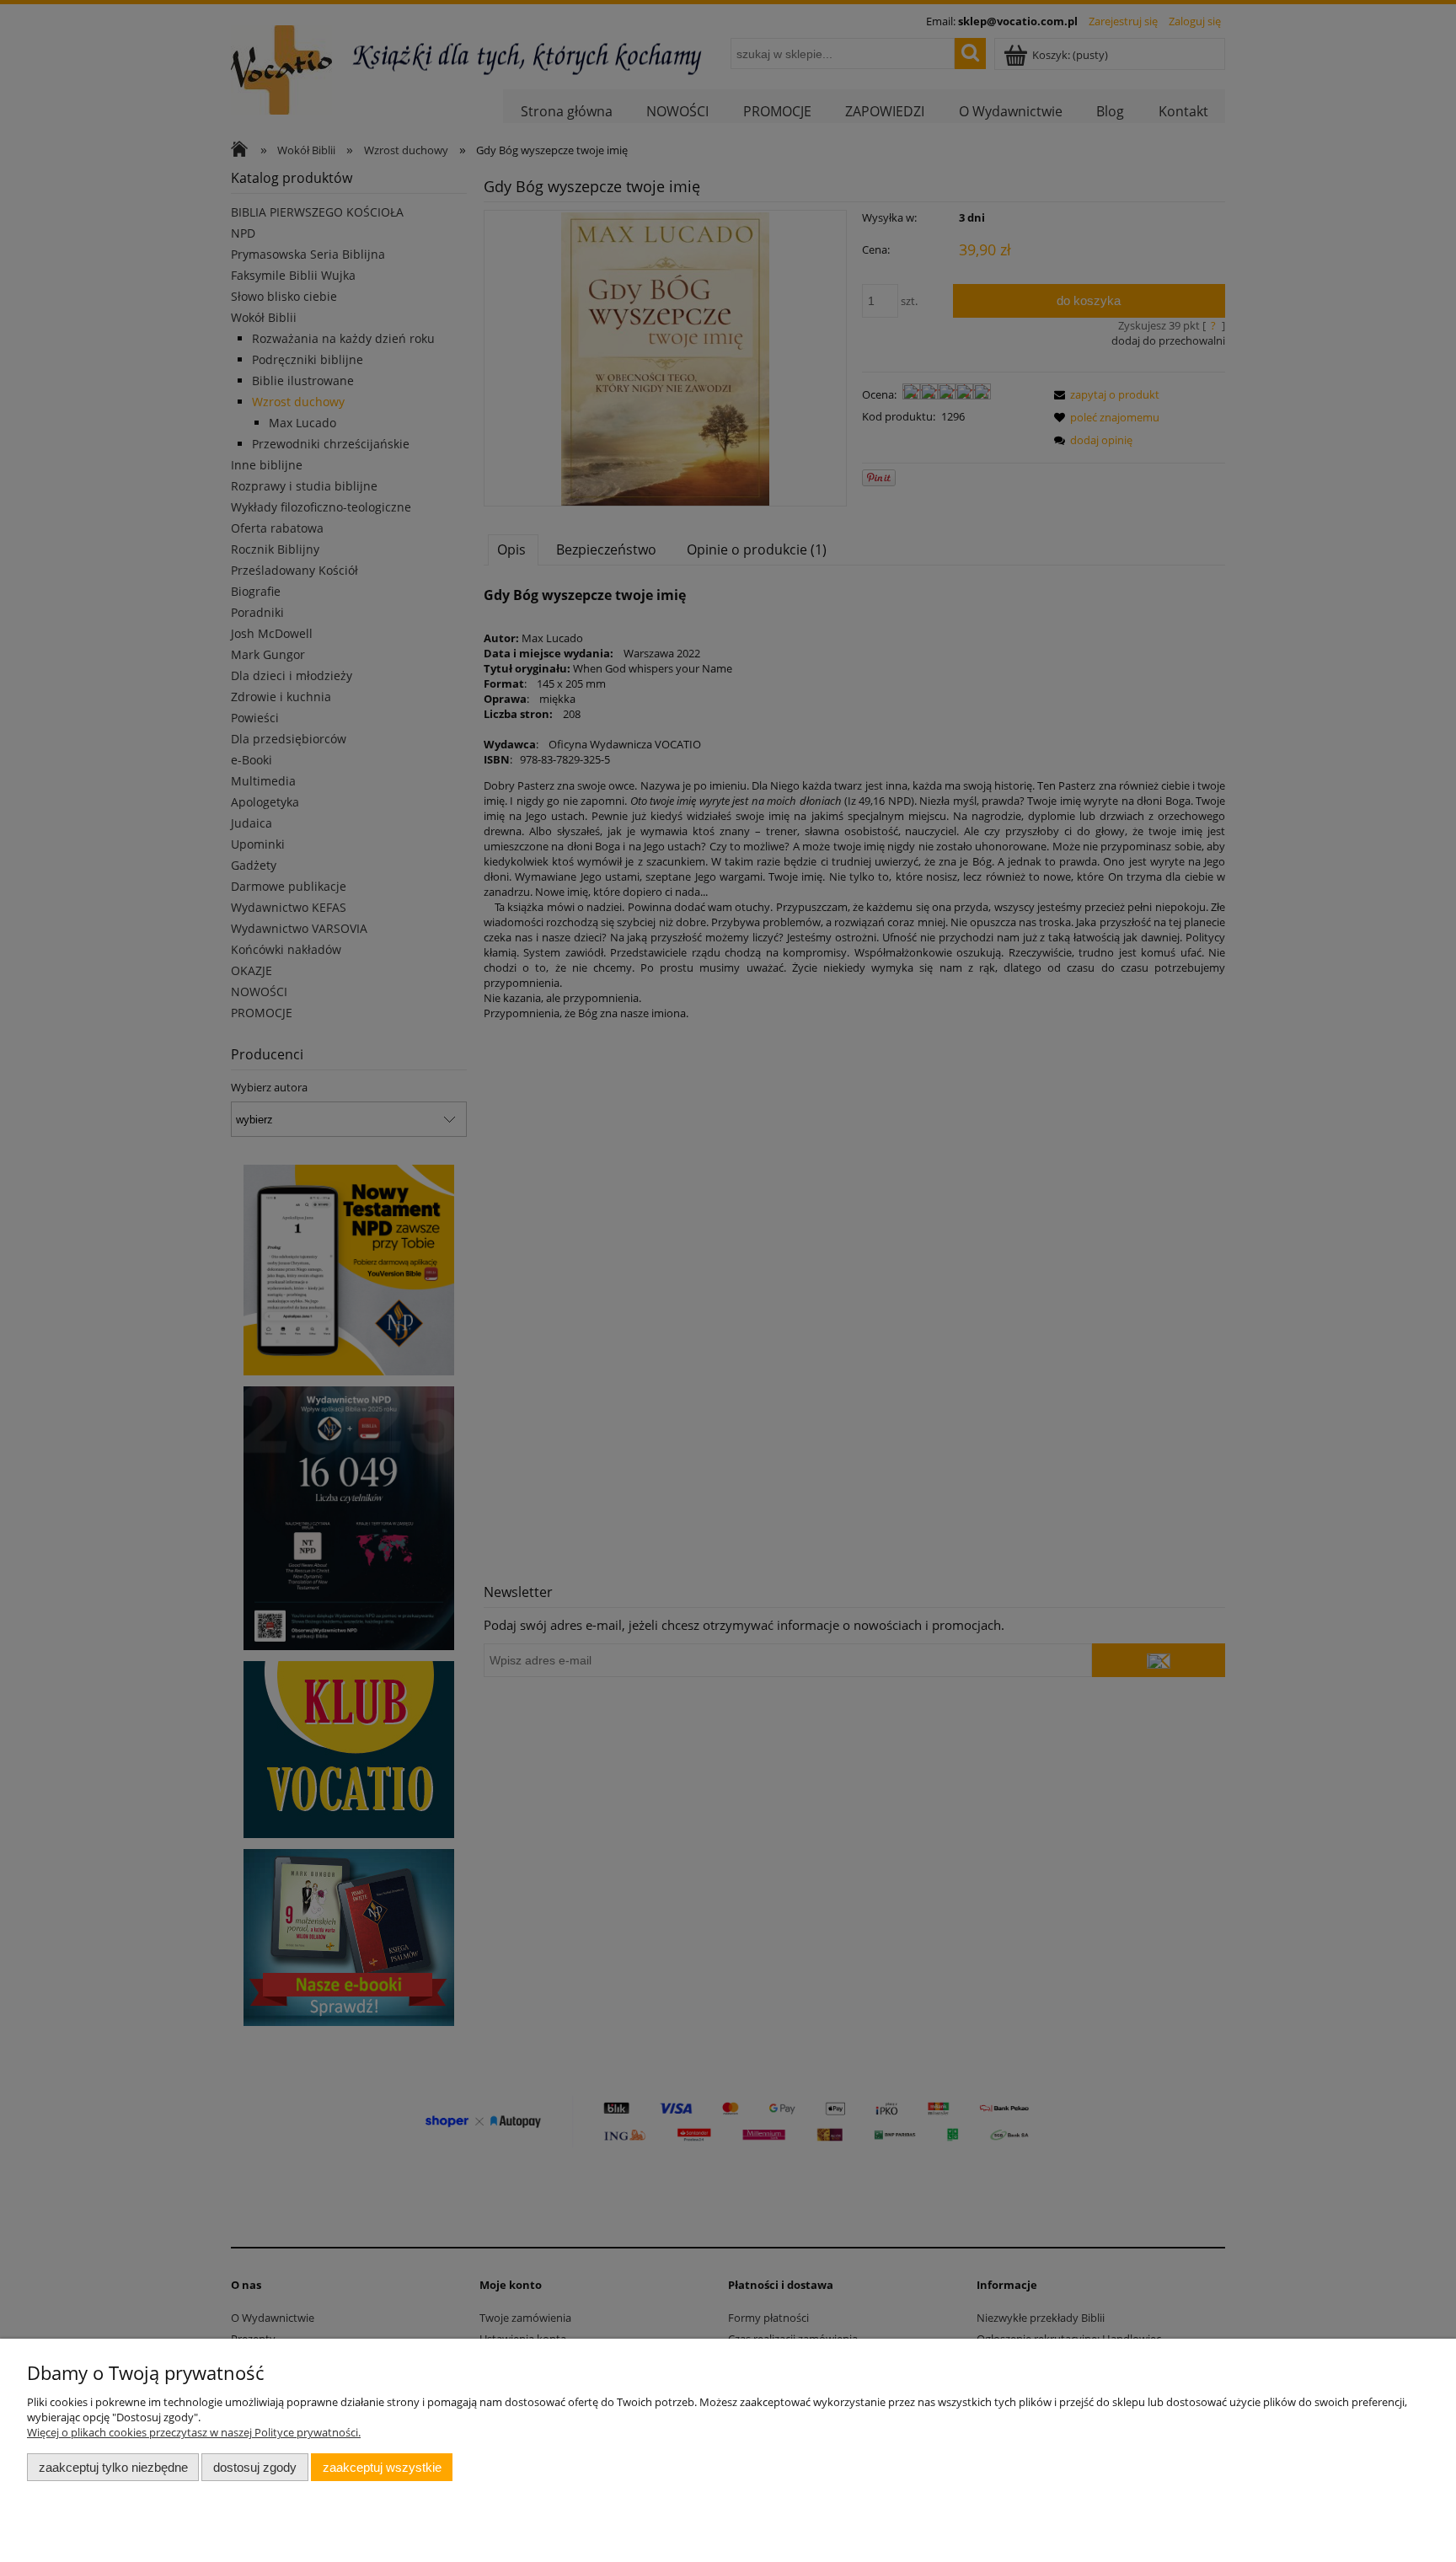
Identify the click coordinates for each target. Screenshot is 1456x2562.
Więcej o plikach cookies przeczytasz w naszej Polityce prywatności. (194, 2432)
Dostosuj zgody (255, 2467)
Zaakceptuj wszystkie (382, 2467)
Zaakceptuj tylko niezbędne (113, 2467)
